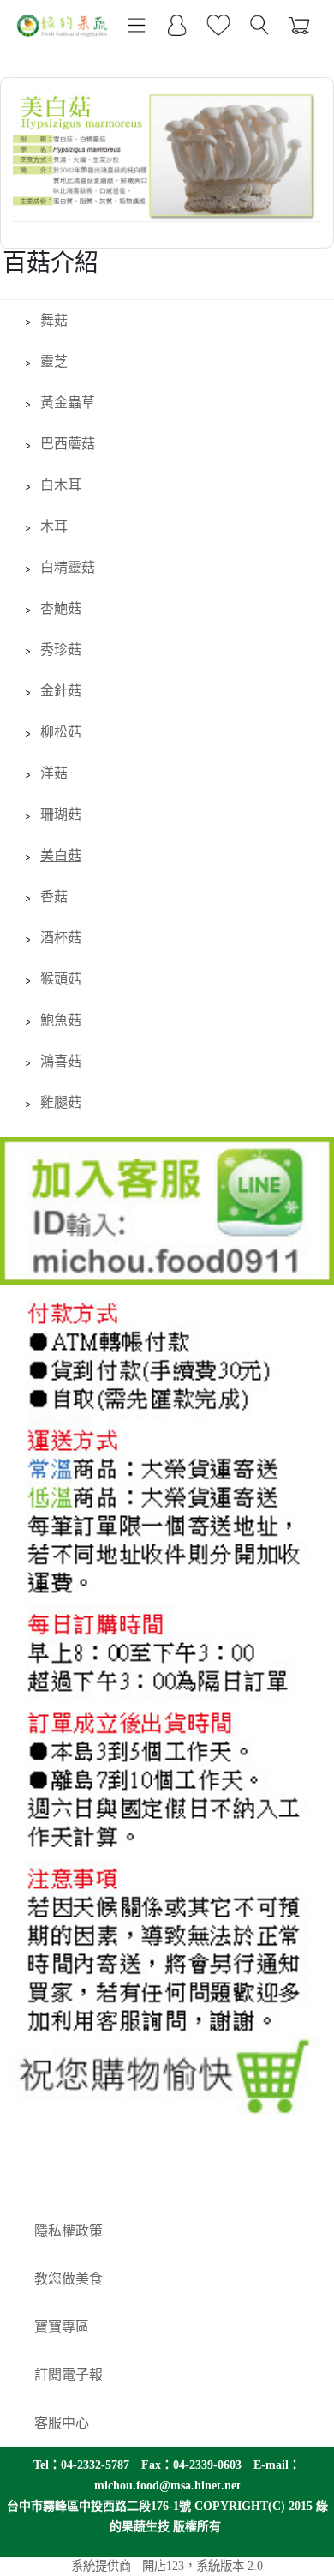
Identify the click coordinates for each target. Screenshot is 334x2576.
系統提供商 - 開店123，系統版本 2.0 (167, 2566)
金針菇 (61, 691)
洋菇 (54, 773)
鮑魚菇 (61, 1020)
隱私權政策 (69, 2231)
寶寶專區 (62, 2327)
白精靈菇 (68, 567)
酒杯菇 (61, 938)
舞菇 (54, 320)
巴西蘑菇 (68, 444)
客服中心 (62, 2423)
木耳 (54, 526)
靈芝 (54, 361)
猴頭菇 (61, 979)
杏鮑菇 (61, 608)
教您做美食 (69, 2279)
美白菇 (61, 855)
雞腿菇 (61, 1102)
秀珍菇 (61, 650)
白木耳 (61, 485)
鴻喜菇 (61, 1061)
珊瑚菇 (61, 814)
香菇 (54, 897)
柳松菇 (61, 732)
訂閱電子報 (69, 2375)
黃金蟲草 (68, 403)
